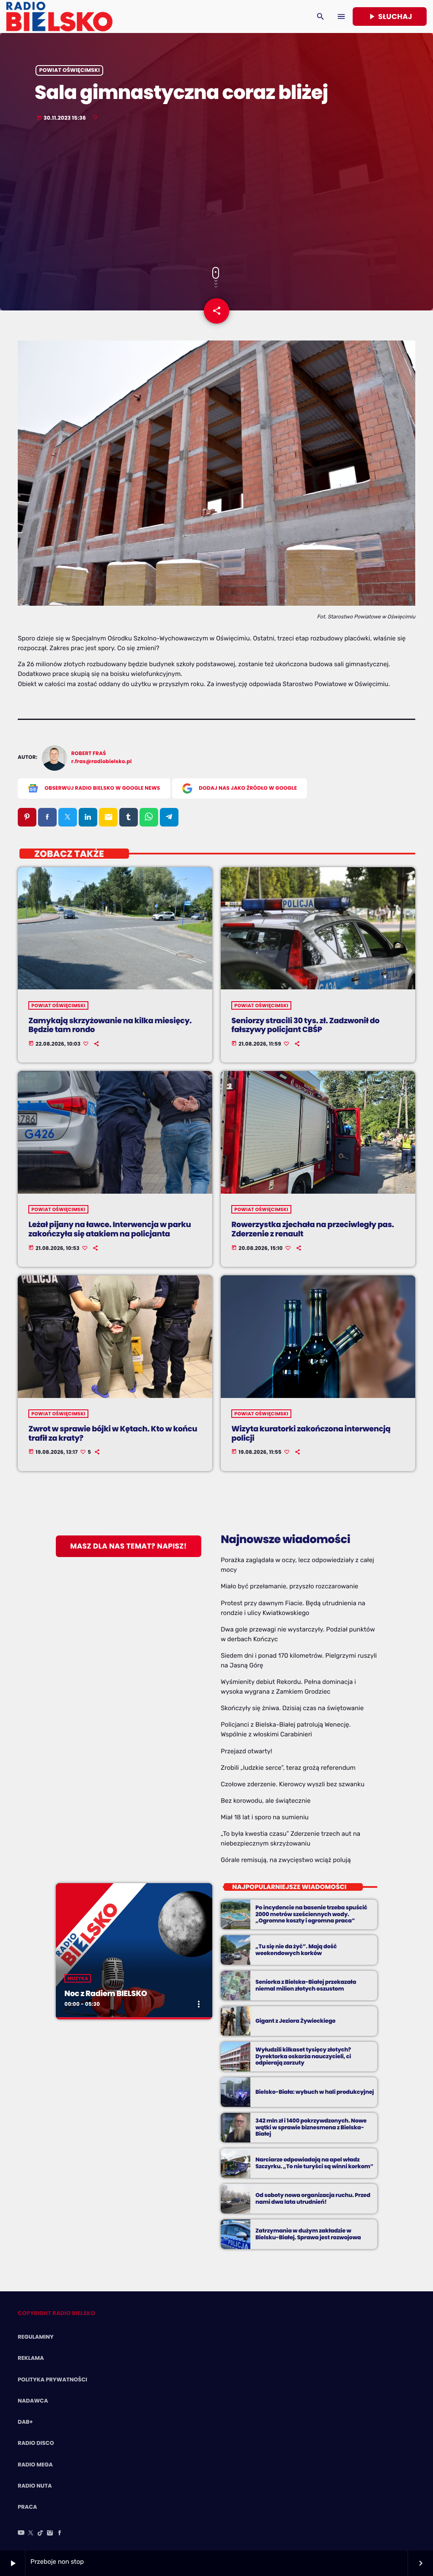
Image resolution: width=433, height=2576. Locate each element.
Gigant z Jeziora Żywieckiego (295, 2021)
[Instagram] (50, 2533)
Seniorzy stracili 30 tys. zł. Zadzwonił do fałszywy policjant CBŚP (305, 1026)
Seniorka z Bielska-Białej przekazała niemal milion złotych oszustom (306, 1985)
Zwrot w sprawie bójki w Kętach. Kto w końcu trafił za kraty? (113, 1434)
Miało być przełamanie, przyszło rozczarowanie (289, 1586)
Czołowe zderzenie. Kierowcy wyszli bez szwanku (293, 1784)
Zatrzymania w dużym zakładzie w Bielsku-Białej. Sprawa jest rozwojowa (308, 2234)
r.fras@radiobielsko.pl (102, 762)
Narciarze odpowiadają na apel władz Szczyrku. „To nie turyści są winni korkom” (314, 2163)
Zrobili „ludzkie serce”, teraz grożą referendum (288, 1768)
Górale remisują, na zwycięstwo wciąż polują (286, 1860)
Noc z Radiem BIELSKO (106, 1994)
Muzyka (78, 1978)
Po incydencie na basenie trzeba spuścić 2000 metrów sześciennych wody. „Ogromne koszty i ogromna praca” (311, 1914)
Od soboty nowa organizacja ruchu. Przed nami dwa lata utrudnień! (313, 2198)
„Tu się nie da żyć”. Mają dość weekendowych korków (296, 1950)
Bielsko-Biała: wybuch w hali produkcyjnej (315, 2092)
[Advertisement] (216, 195)
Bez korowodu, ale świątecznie (266, 1801)
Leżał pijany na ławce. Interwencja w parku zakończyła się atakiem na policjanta (110, 1229)
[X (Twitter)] (31, 2533)
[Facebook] (60, 2533)
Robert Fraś (89, 754)
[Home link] (59, 16)
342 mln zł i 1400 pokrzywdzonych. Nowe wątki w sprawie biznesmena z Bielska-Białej (311, 2127)
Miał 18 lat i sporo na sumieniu (265, 1817)
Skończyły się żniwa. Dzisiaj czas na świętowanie (292, 1708)
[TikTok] (41, 2533)
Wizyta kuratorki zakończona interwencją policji (311, 1434)
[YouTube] (21, 2533)
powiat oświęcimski (70, 70)
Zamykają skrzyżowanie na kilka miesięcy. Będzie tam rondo (110, 1026)
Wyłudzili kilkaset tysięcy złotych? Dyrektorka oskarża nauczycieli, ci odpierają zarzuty (303, 2056)
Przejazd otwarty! (247, 1751)
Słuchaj (390, 16)
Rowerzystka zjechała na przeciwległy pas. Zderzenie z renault (312, 1229)
